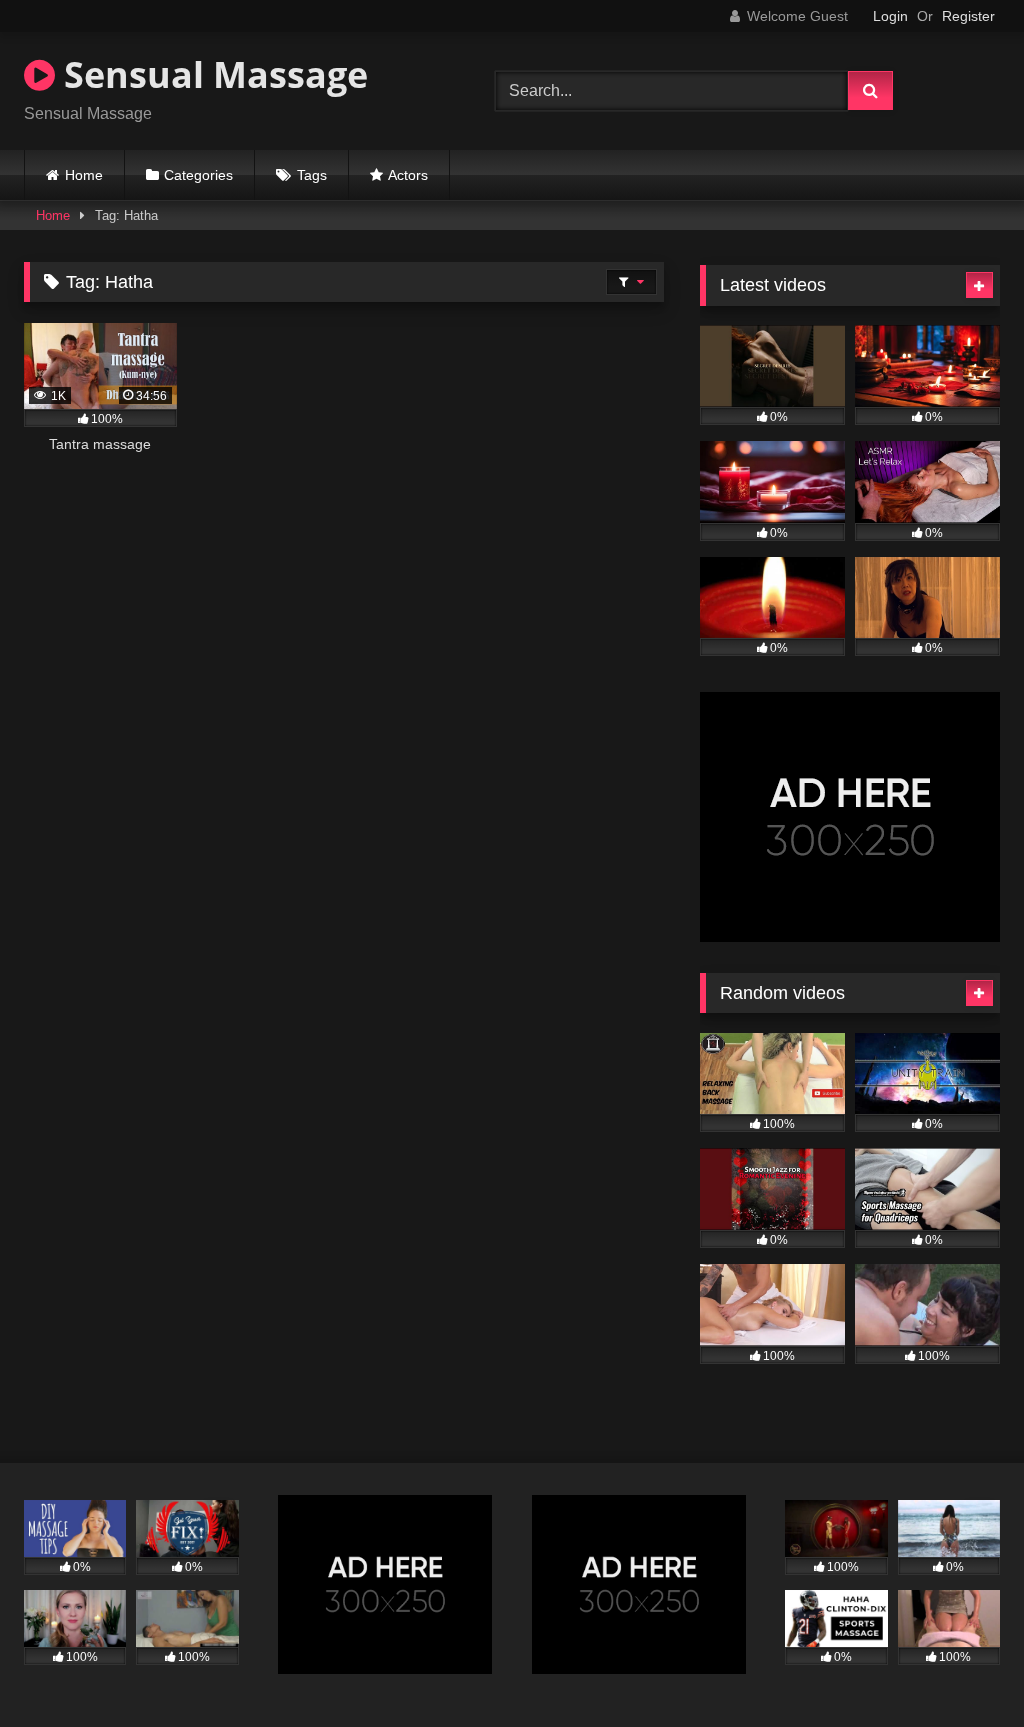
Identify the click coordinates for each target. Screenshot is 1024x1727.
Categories (198, 175)
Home (84, 175)
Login (890, 16)
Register (968, 16)
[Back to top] (962, 1667)
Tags (312, 175)
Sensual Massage (211, 74)
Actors (408, 175)
